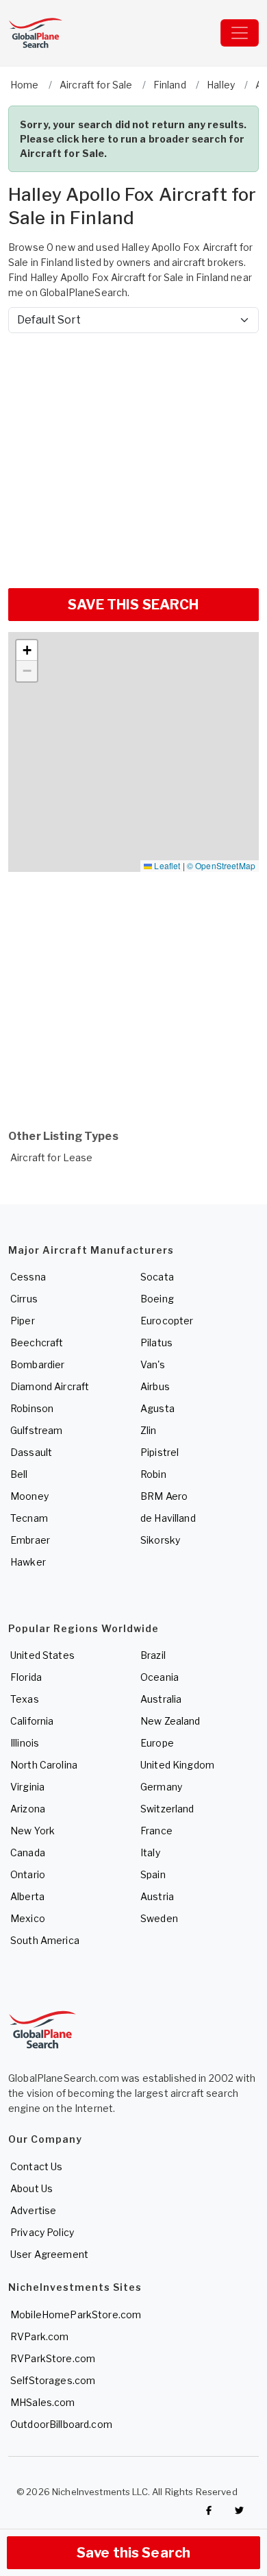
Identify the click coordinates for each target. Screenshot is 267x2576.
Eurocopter (167, 1321)
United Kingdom (177, 1765)
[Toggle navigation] (240, 33)
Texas (25, 1699)
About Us (31, 2188)
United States (42, 1655)
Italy (150, 1852)
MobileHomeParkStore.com (76, 2314)
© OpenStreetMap (221, 865)
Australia (161, 1699)
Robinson (32, 1408)
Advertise (33, 2210)
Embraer (30, 1540)
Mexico (28, 1918)
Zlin (149, 1430)
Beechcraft (37, 1342)
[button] (27, 651)
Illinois (25, 1743)
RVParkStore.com (53, 2358)
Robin (153, 1474)
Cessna (28, 1277)
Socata (157, 1277)
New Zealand (170, 1721)
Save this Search (133, 2553)
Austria (157, 1896)
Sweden (159, 1918)
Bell (19, 1474)
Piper (23, 1321)
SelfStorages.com (53, 2380)
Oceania (160, 1677)
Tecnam (29, 1518)
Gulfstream (36, 1430)
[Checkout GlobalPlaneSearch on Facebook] (209, 2510)
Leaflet (166, 865)
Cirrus (24, 1299)
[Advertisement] (133, 455)
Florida (26, 1677)
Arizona (28, 1809)
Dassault (31, 1452)
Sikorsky (160, 1540)
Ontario (28, 1874)
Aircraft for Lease (52, 1157)
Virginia (27, 1787)
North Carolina (44, 1765)
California (32, 1721)
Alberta (27, 1896)
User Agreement (49, 2254)
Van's (153, 1364)
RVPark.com (39, 2336)
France (156, 1831)
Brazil (153, 1655)
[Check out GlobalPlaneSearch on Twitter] (240, 2510)
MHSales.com (43, 2402)
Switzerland (167, 1809)
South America (45, 1940)
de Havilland (168, 1518)
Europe (157, 1743)
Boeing (157, 1299)
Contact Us (36, 2166)
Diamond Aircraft (50, 1386)
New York (33, 1831)
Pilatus (156, 1342)
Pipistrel (160, 1452)
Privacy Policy (42, 2232)
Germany (161, 1787)
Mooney (29, 1496)
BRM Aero (164, 1496)
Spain (153, 1874)
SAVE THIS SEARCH (133, 605)
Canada (28, 1852)
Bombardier (37, 1364)
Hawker (28, 1562)
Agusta (157, 1408)
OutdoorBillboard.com (61, 2424)
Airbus (155, 1386)
